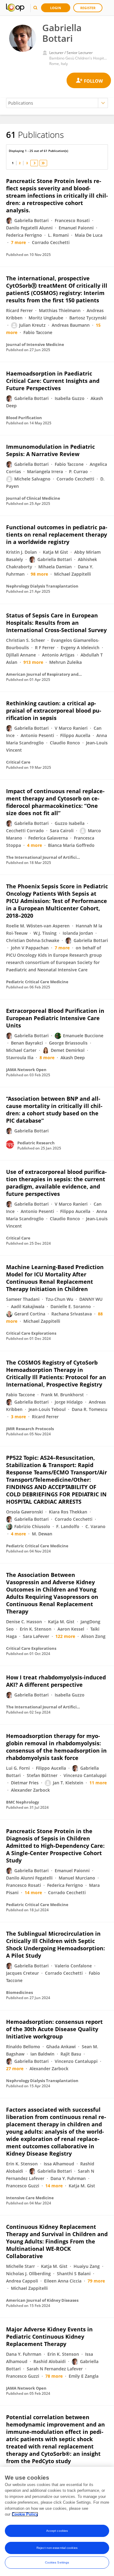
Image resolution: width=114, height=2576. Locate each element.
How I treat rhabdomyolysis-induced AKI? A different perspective (56, 1681)
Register (88, 8)
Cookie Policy (25, 2514)
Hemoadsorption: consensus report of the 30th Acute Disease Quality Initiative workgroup (54, 2029)
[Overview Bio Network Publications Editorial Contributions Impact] (57, 103)
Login (56, 8)
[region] (57, 2521)
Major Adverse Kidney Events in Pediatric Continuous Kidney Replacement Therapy (49, 2337)
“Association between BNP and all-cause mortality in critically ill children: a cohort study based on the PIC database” (54, 1110)
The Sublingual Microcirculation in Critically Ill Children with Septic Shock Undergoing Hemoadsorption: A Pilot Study (55, 1945)
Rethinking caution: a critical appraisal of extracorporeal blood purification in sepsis (54, 711)
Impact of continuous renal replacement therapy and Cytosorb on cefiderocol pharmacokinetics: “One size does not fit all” (55, 802)
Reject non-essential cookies (57, 2548)
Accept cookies (57, 2531)
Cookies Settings (57, 2562)
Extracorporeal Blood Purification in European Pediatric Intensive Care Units (55, 1018)
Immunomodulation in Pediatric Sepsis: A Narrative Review (50, 450)
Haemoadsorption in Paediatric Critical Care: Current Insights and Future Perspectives (53, 381)
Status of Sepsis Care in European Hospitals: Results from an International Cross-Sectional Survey (56, 623)
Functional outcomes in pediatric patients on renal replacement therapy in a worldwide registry (57, 534)
